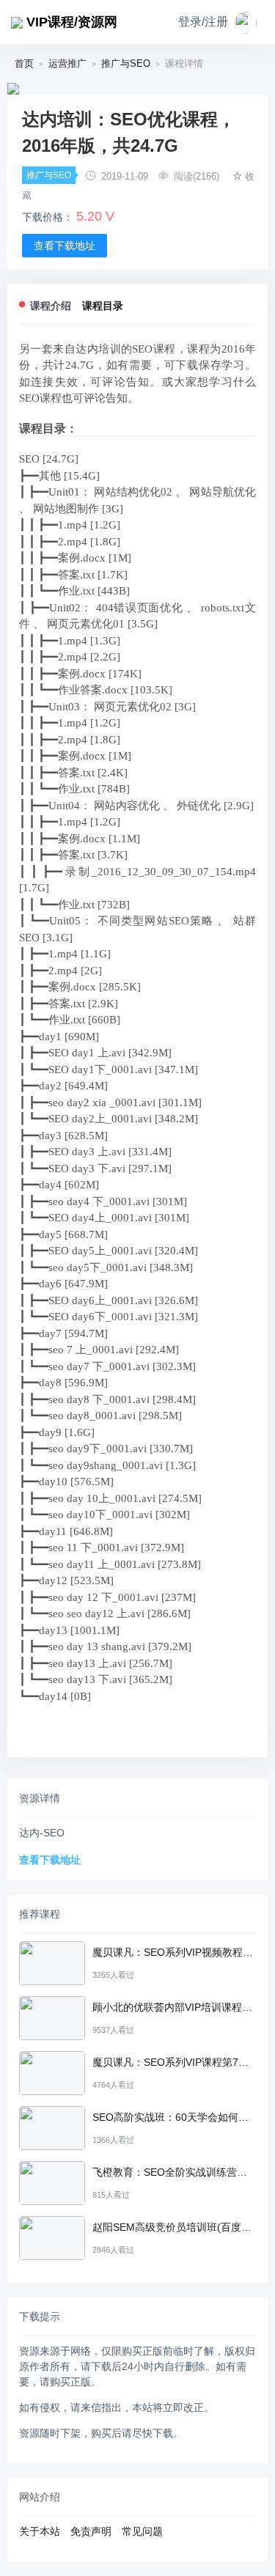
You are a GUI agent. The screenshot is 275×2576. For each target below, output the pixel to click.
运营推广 (67, 63)
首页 (24, 63)
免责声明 (91, 2531)
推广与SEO (126, 63)
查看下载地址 (65, 246)
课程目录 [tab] (103, 306)
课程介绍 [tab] (51, 306)
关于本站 (40, 2531)
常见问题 (142, 2531)
